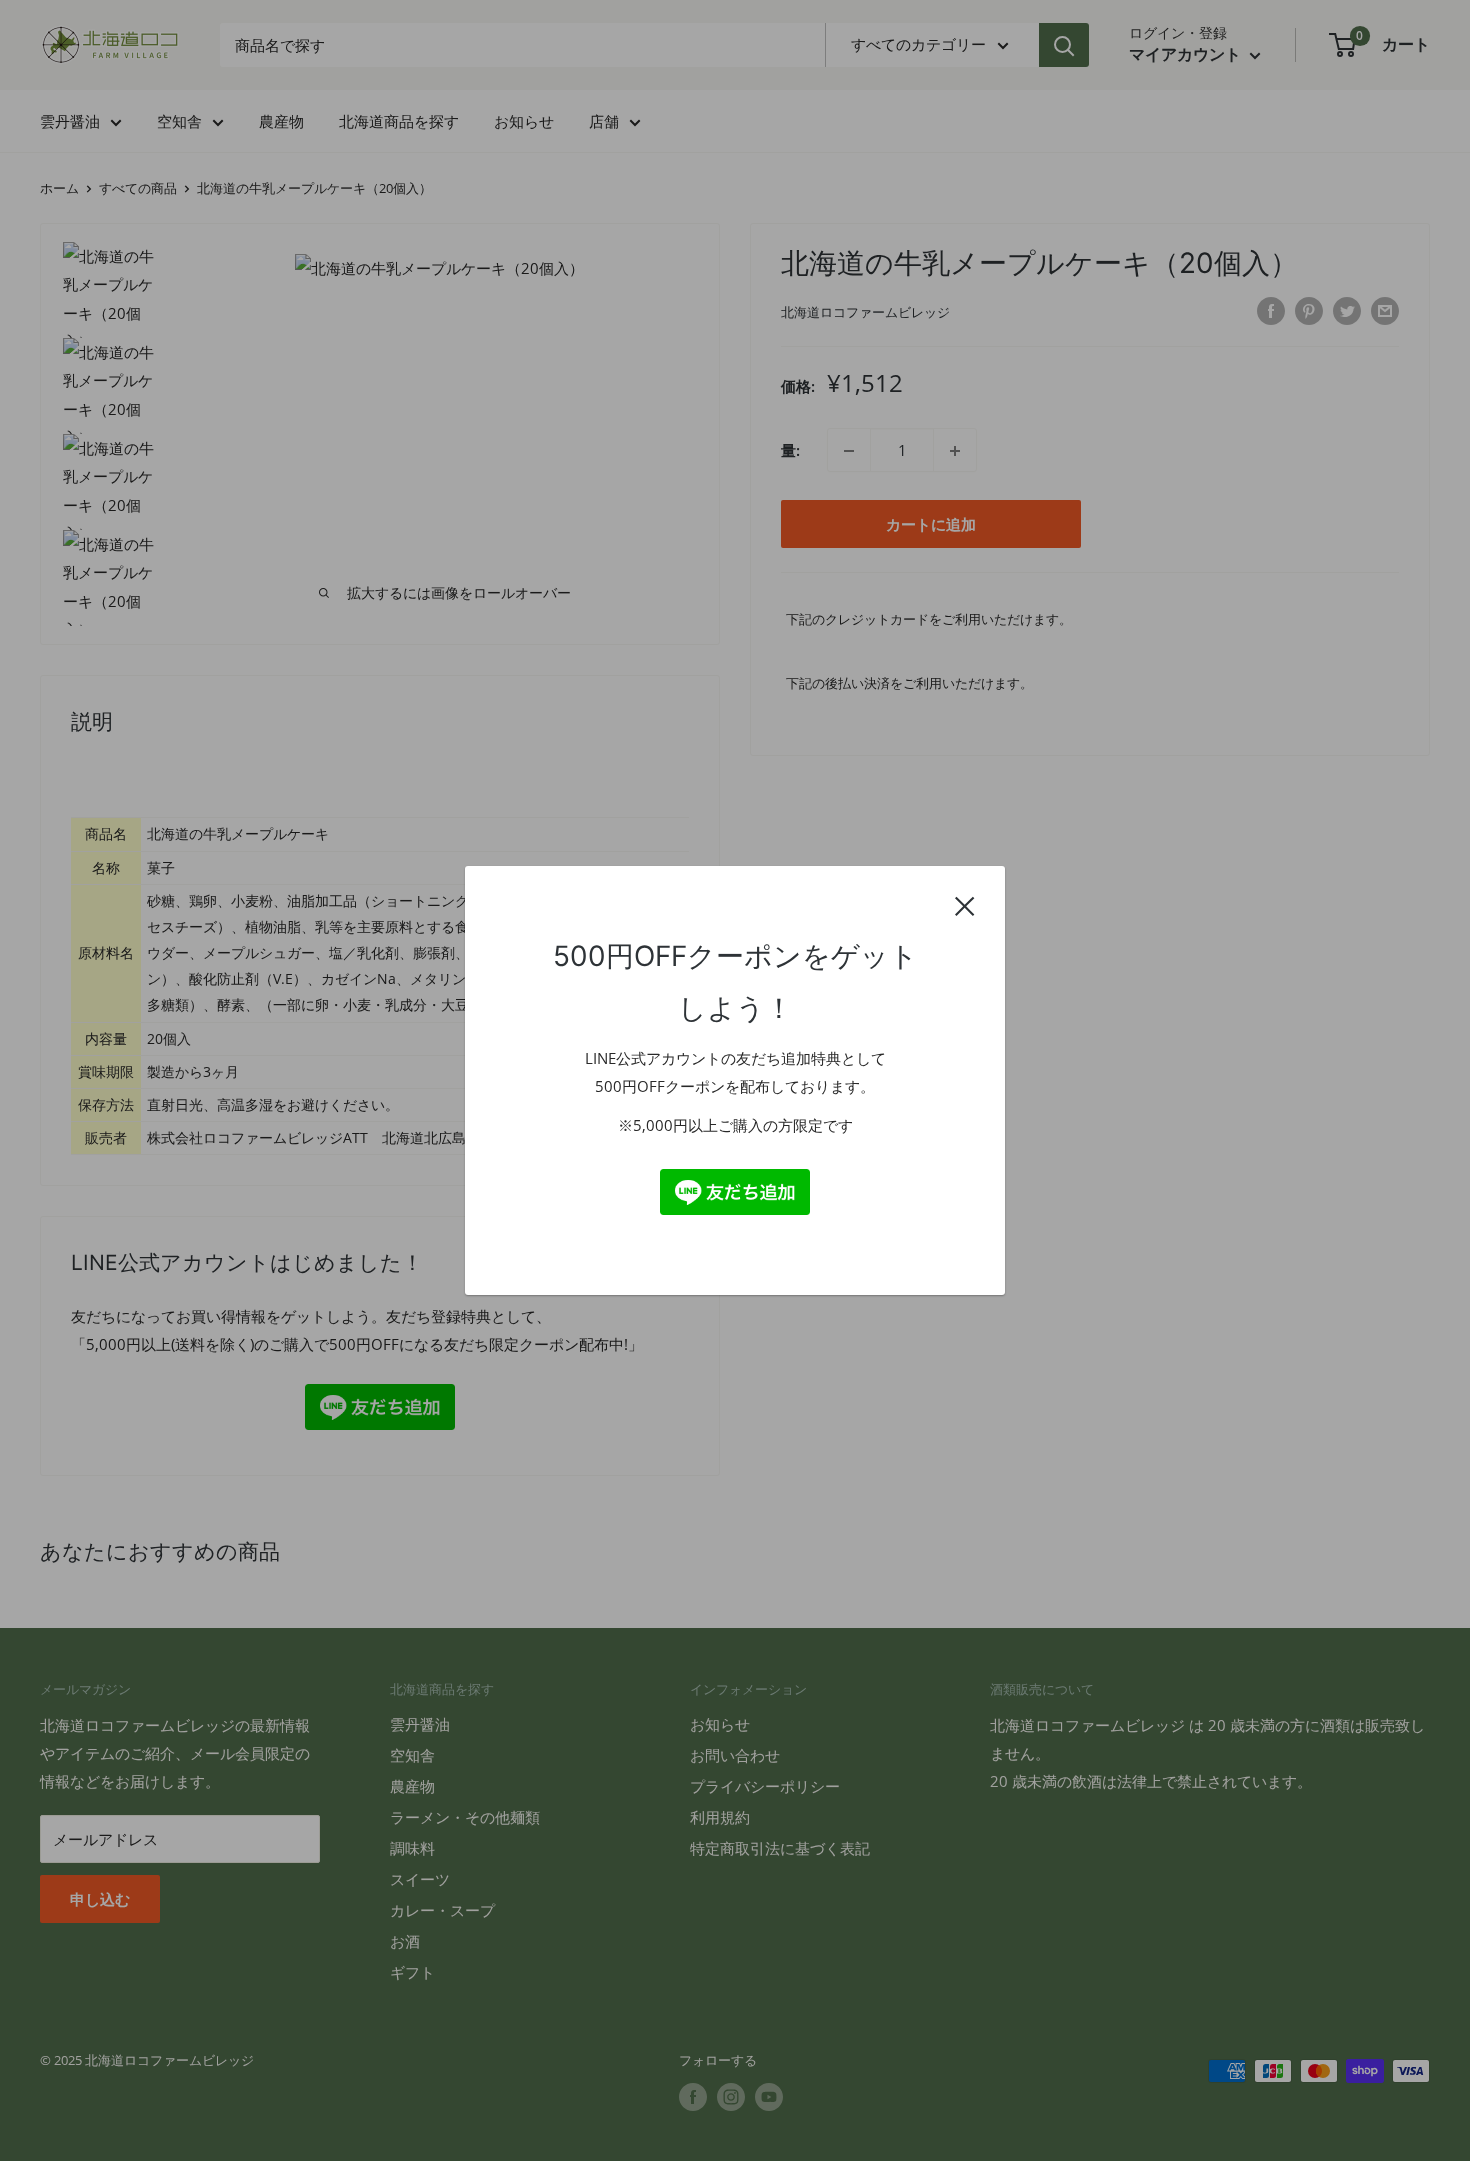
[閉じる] (965, 904)
